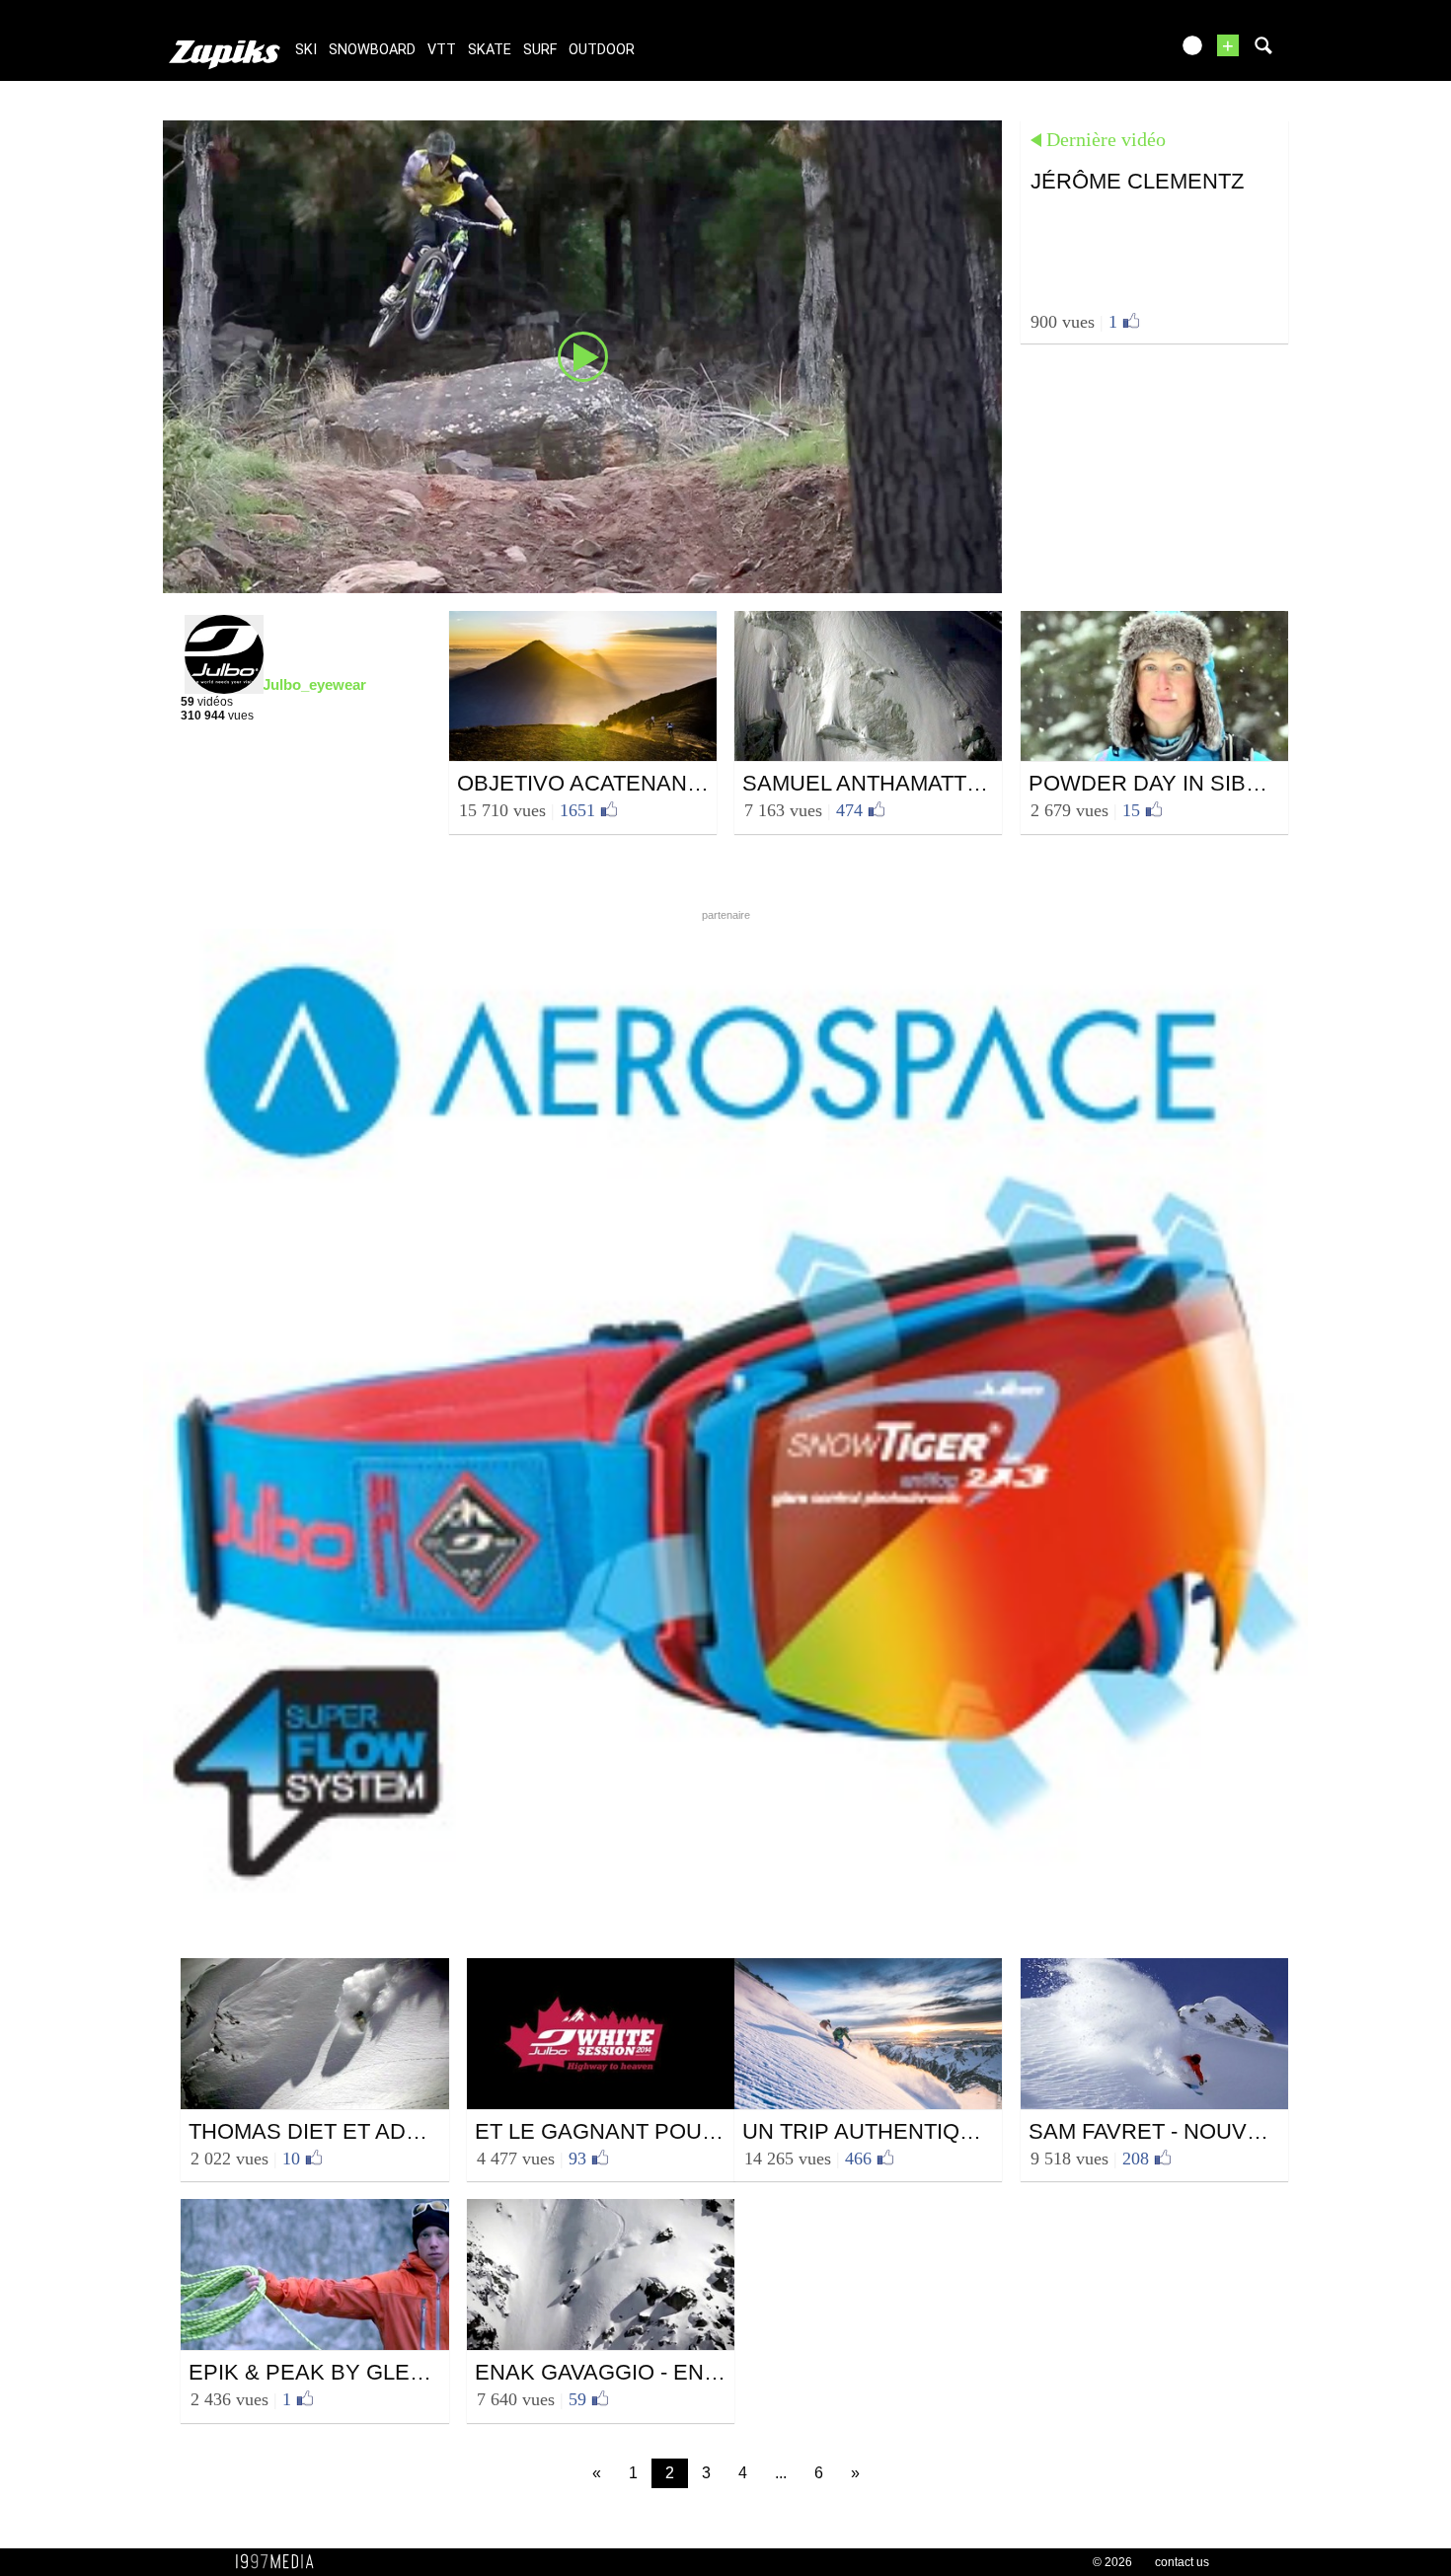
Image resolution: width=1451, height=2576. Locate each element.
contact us (1182, 2562)
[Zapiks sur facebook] (1112, 52)
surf (540, 50)
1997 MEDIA (280, 2562)
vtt (442, 50)
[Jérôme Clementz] (582, 355)
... (781, 2473)
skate (490, 50)
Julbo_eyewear (314, 684)
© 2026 (1112, 2562)
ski (306, 50)
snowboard (372, 50)
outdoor (602, 50)
